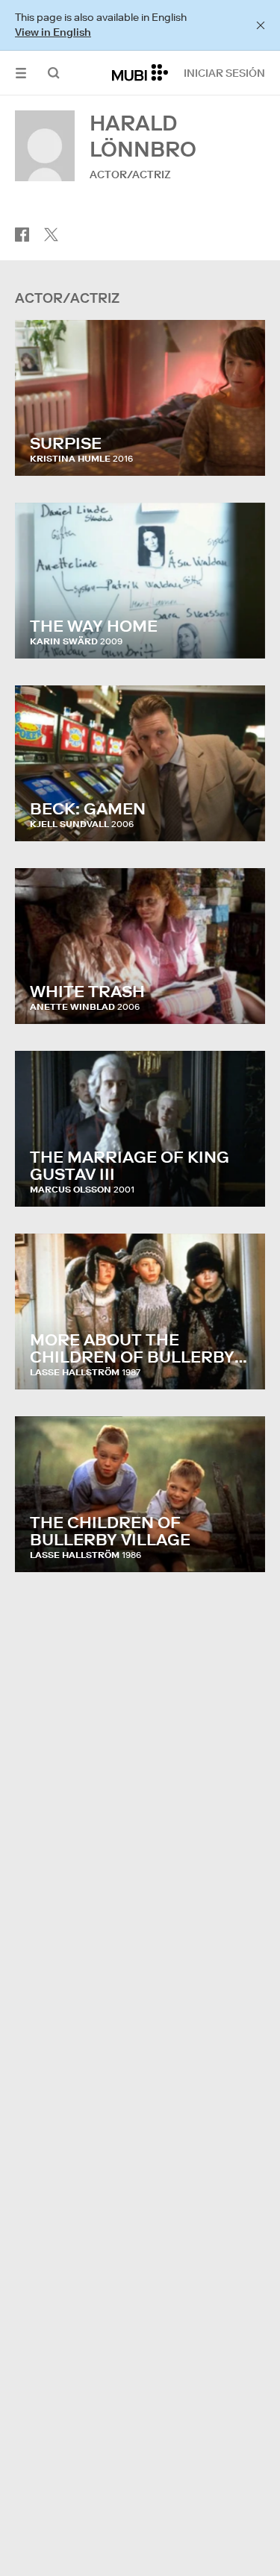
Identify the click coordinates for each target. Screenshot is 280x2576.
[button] (21, 73)
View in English (53, 32)
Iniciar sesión (224, 73)
